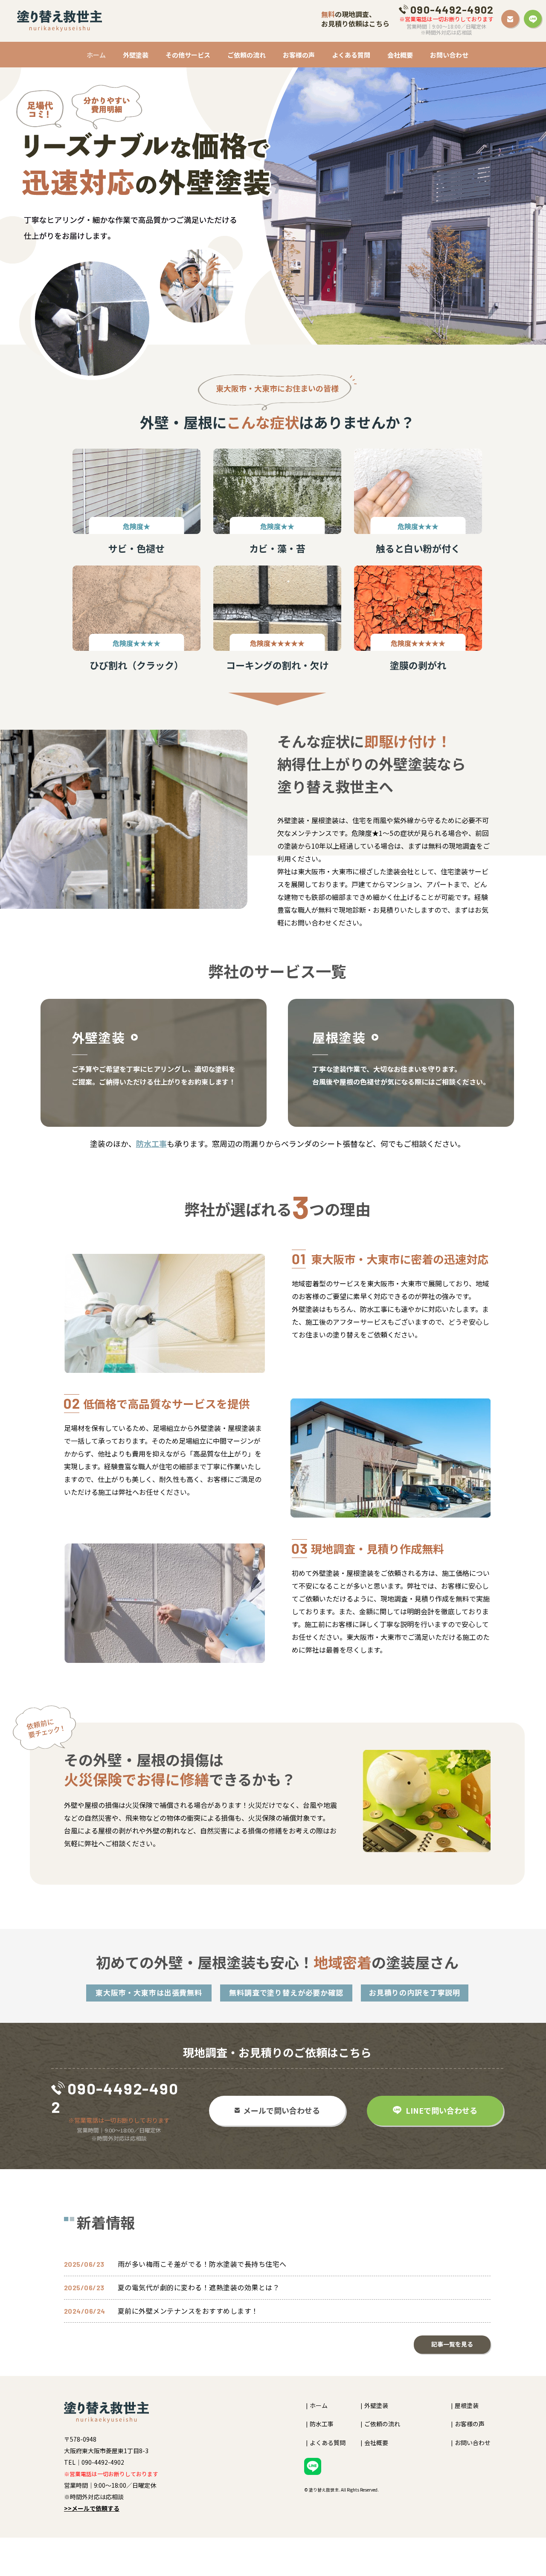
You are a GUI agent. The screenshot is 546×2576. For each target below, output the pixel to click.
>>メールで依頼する (92, 2508)
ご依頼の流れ (247, 55)
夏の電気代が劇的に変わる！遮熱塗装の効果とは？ (199, 2287)
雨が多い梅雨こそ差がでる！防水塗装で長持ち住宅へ (202, 2264)
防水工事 (151, 1143)
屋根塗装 (467, 2406)
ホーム (96, 55)
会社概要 (400, 55)
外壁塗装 (136, 55)
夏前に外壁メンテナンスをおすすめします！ (188, 2311)
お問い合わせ (449, 55)
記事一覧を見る (452, 2344)
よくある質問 (351, 55)
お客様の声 (299, 55)
